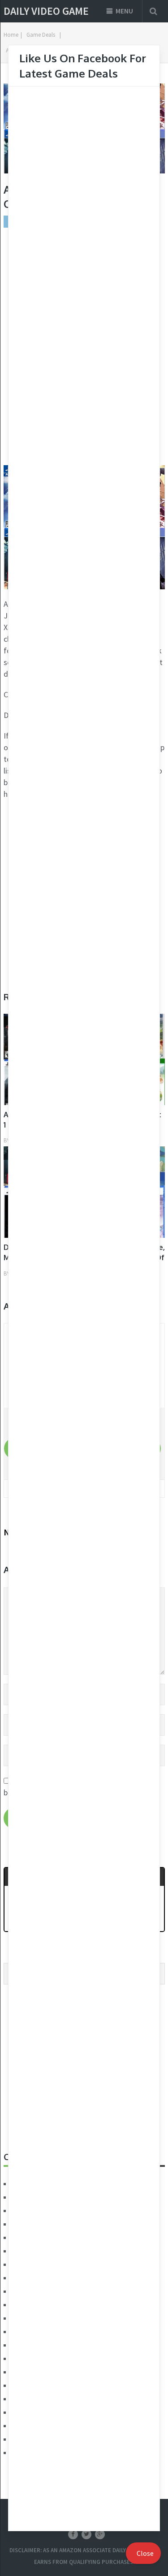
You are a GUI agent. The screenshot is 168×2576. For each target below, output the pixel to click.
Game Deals (41, 35)
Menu (124, 11)
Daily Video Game (46, 11)
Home (11, 35)
